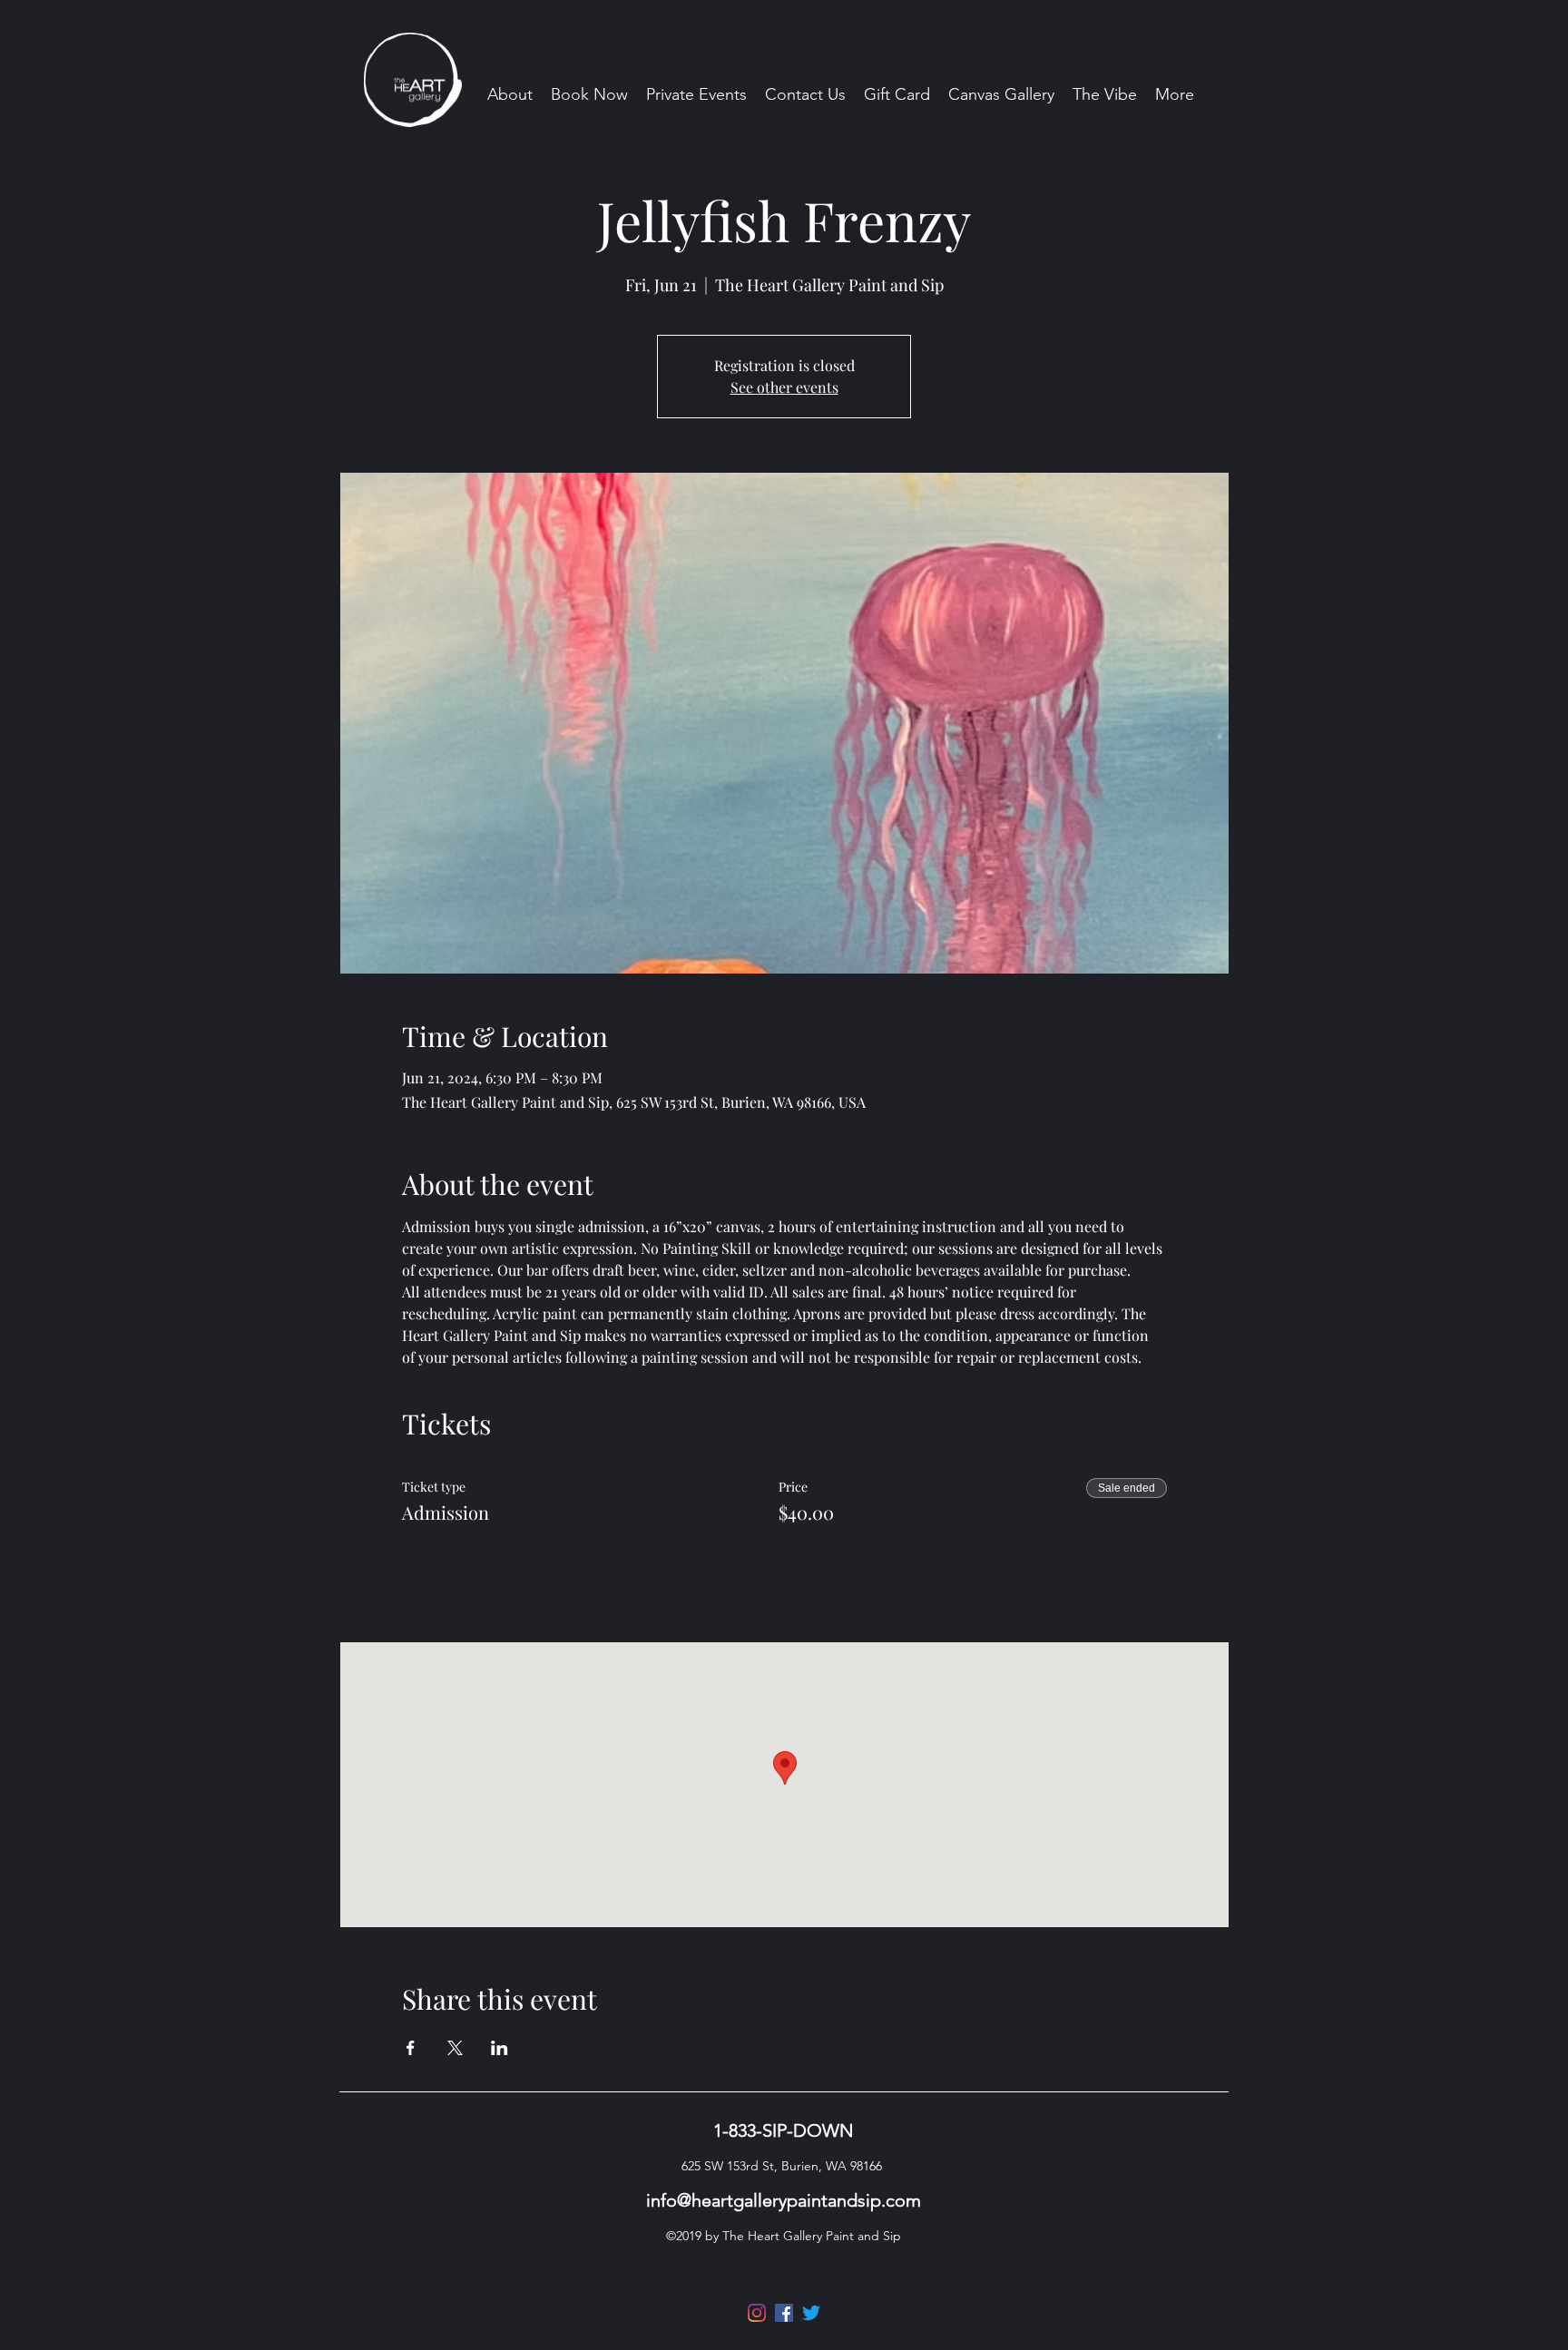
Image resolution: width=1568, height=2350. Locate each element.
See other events (784, 387)
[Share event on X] (455, 2048)
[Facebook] (784, 2313)
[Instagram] (757, 2313)
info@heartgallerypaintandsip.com (784, 2200)
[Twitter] (811, 2313)
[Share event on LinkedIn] (500, 2048)
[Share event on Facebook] (411, 2048)
